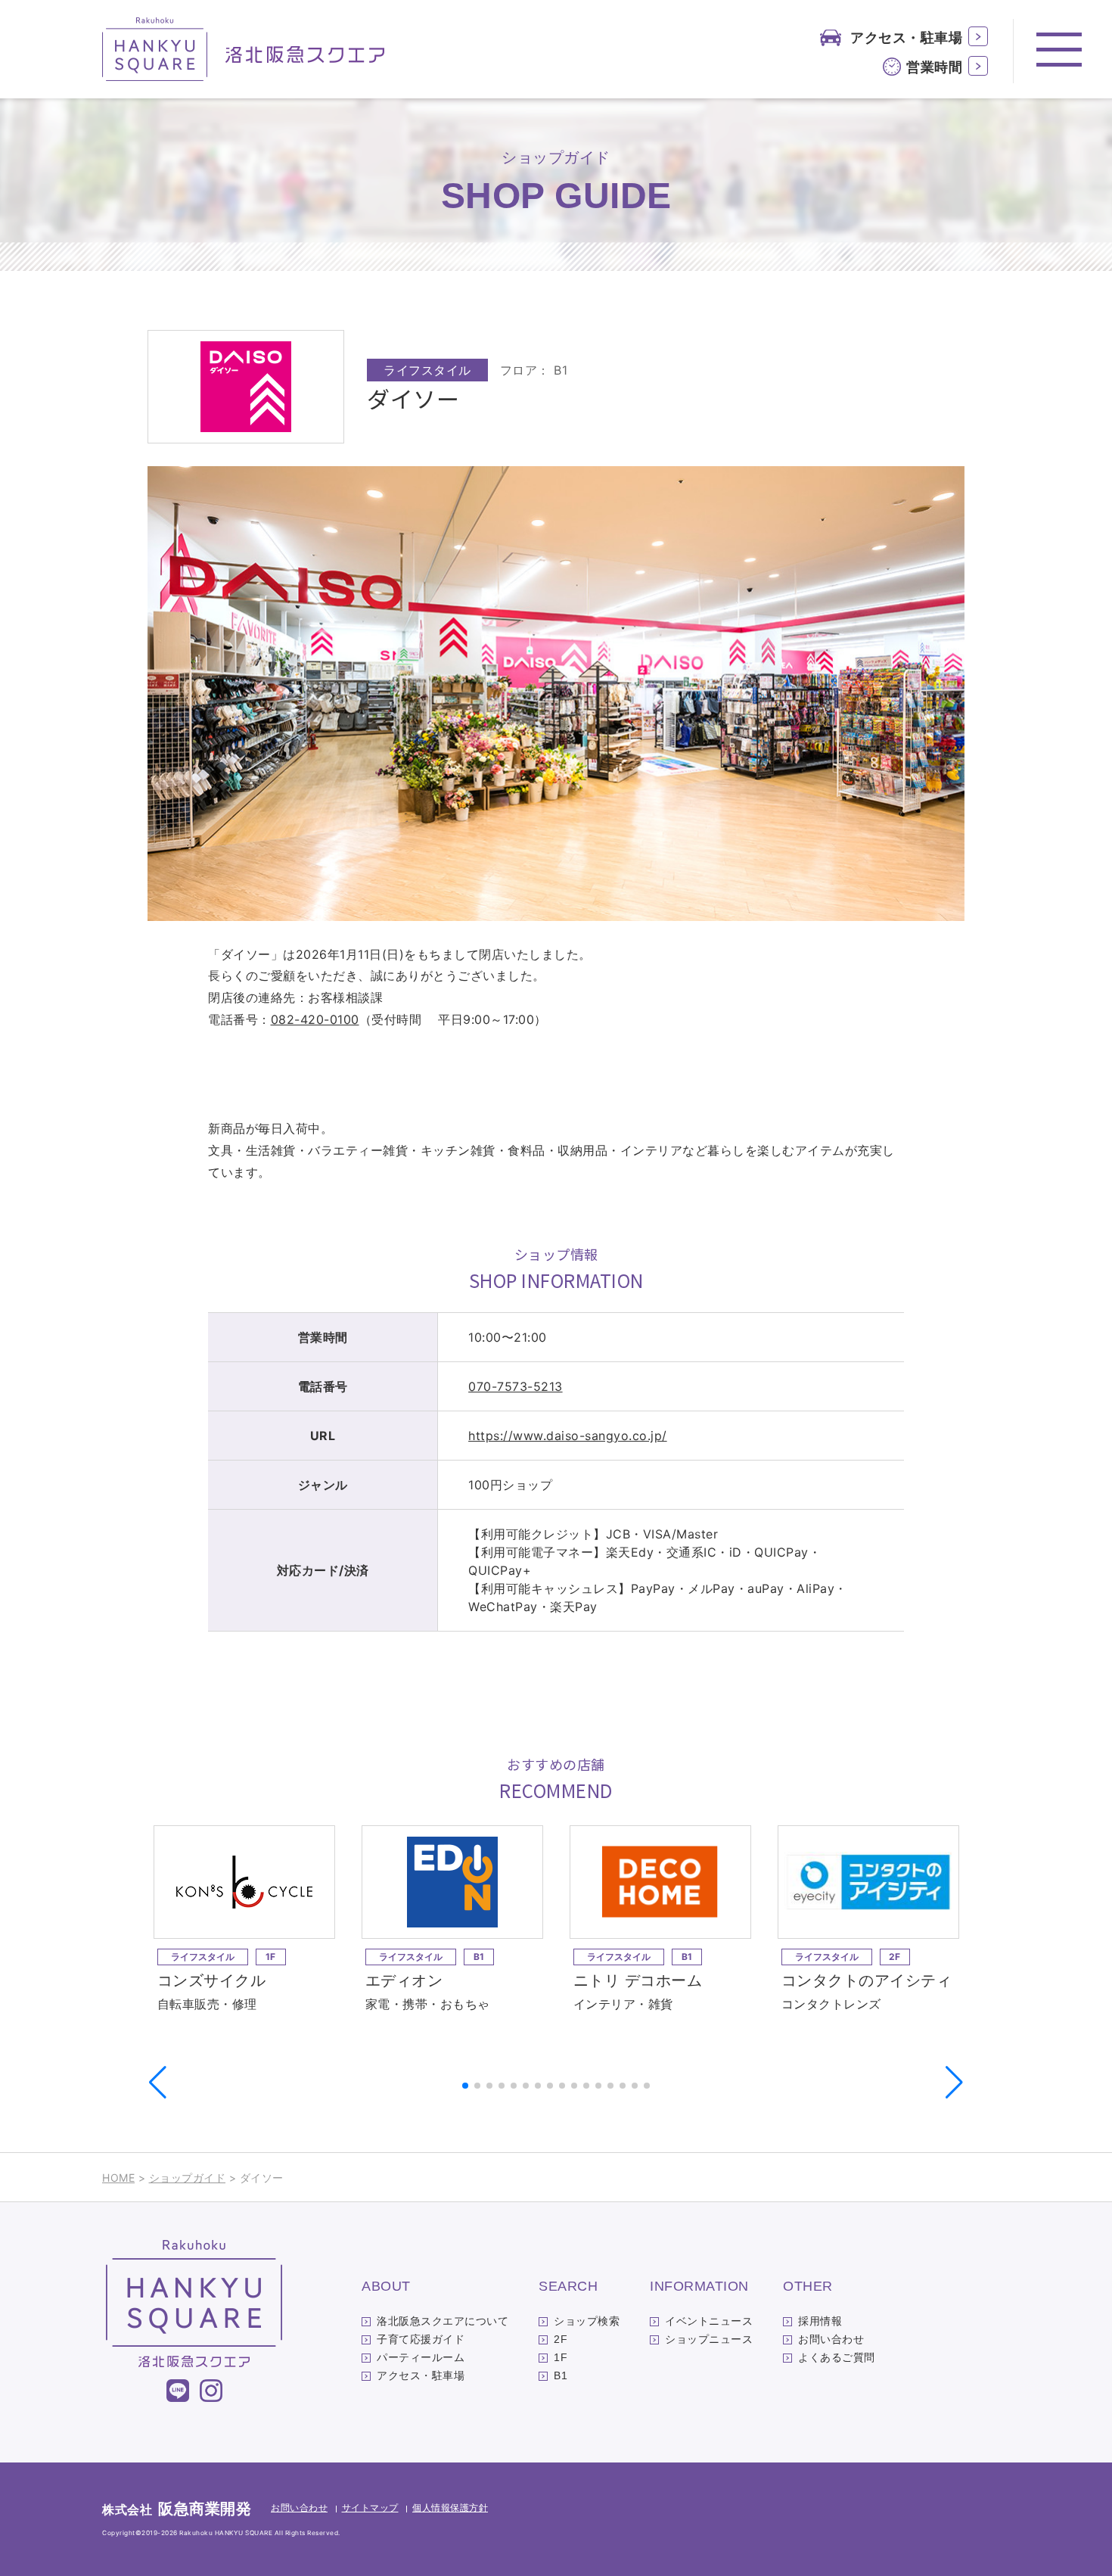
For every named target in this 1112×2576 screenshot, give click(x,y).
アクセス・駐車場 (906, 37)
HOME (118, 2178)
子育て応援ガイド (421, 2339)
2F (561, 2339)
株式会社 (177, 2509)
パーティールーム (421, 2357)
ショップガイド (188, 2178)
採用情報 (820, 2321)
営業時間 (934, 67)
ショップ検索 (587, 2321)
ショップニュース (709, 2339)
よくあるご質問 (837, 2357)
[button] (954, 2083)
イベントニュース (709, 2321)
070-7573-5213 (516, 1386)
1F (561, 2357)
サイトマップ (370, 2508)
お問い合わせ (831, 2339)
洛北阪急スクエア (244, 49)
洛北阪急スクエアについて (443, 2321)
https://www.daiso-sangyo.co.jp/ (568, 1436)
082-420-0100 (315, 1019)
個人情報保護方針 (450, 2508)
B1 (561, 2375)
